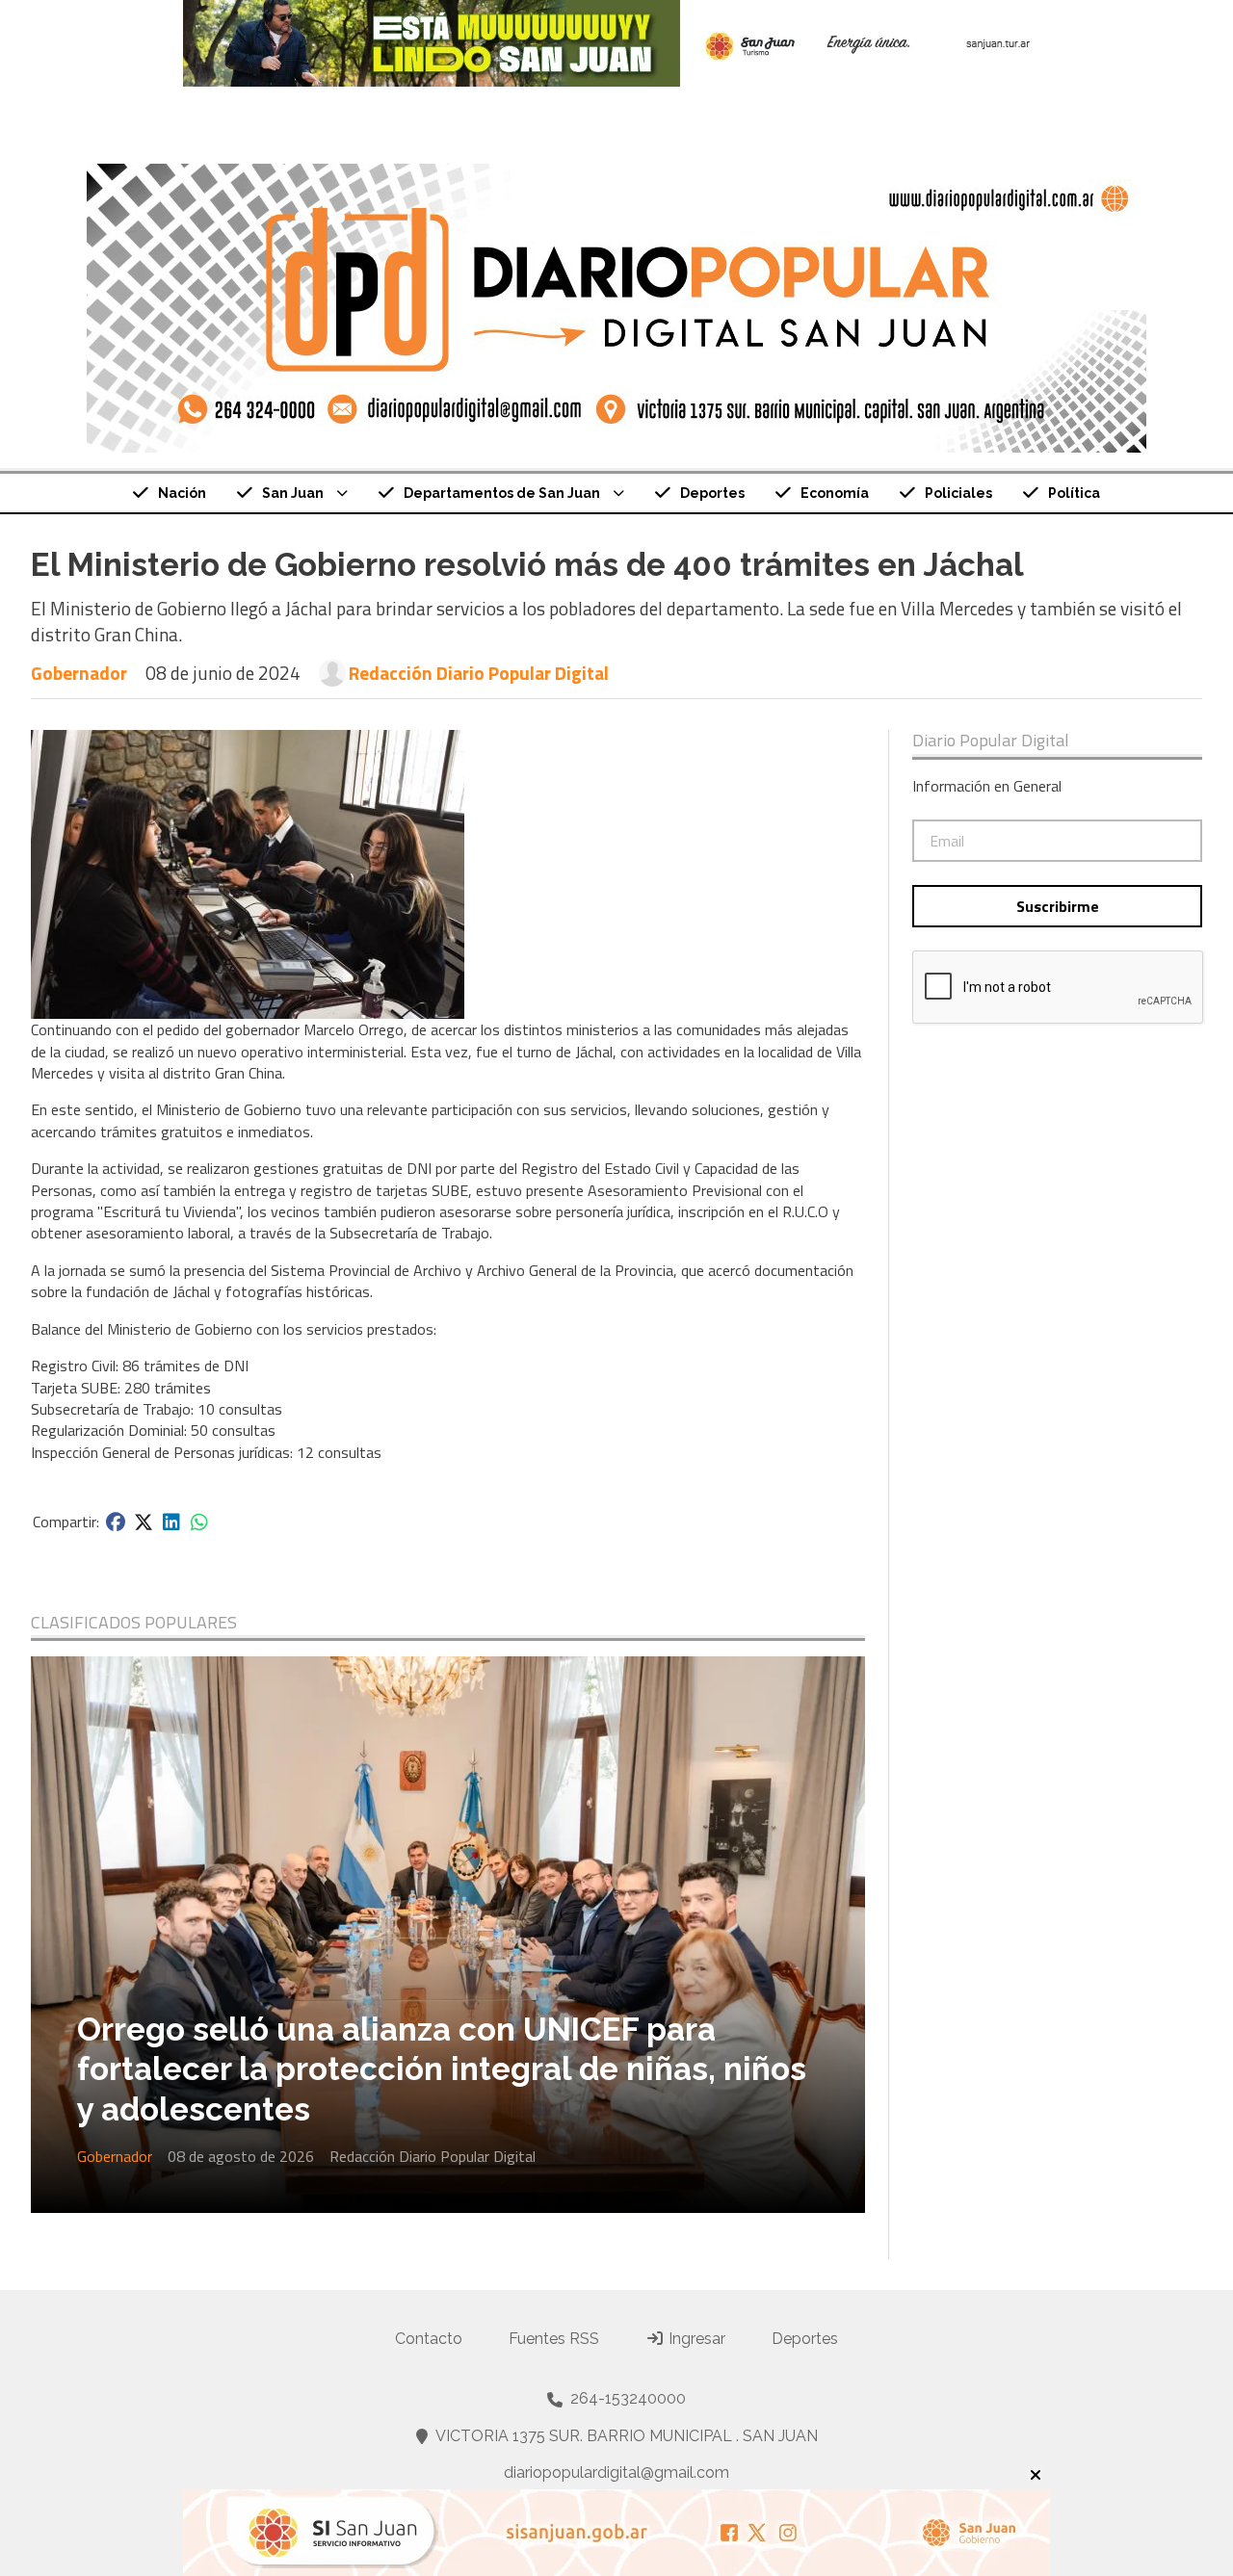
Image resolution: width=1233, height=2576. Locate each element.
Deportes (712, 493)
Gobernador (79, 673)
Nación (182, 493)
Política (1074, 493)
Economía (835, 493)
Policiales (958, 493)
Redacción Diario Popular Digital (479, 673)
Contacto (429, 2339)
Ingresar (695, 2339)
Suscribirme (1058, 906)
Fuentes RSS (554, 2339)
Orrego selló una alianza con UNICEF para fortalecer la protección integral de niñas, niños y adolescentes (442, 2069)
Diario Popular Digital (991, 741)
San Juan (293, 493)
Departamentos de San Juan (502, 493)
